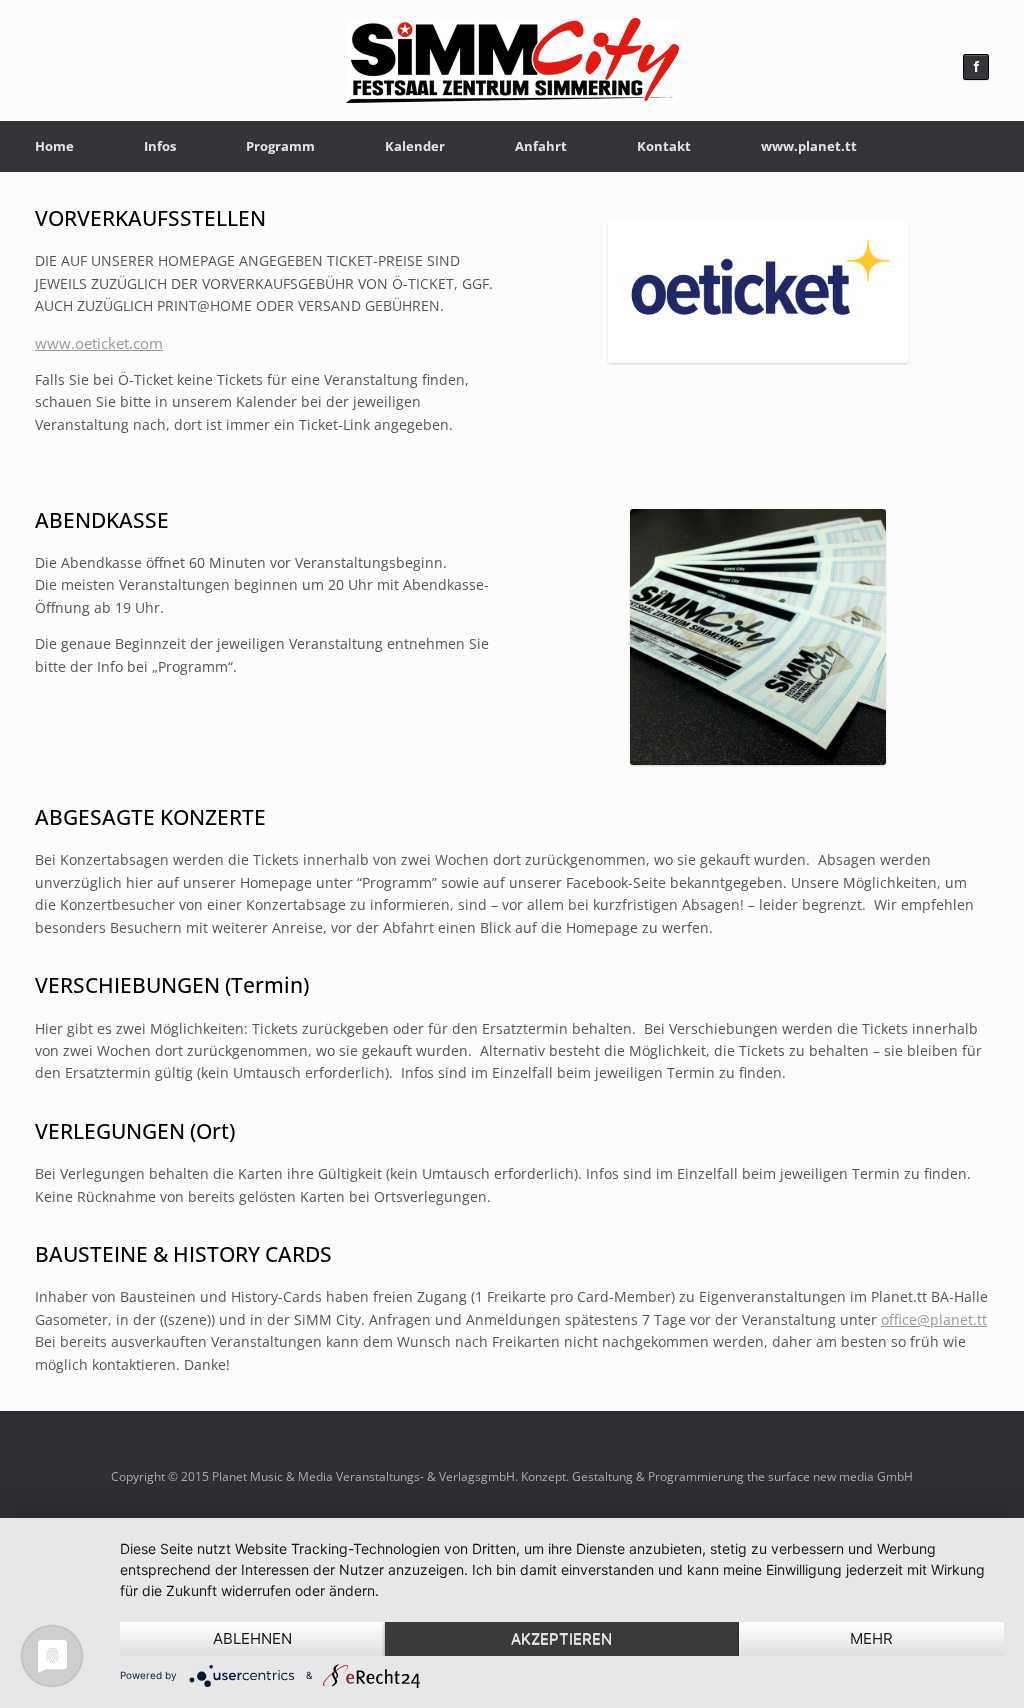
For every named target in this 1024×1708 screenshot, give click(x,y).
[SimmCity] (512, 60)
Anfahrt (541, 146)
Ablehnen (252, 1638)
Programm (280, 146)
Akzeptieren (561, 1638)
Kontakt (664, 146)
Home (54, 146)
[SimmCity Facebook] (976, 67)
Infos (160, 146)
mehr (871, 1638)
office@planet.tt (934, 1319)
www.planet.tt (809, 146)
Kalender (415, 146)
